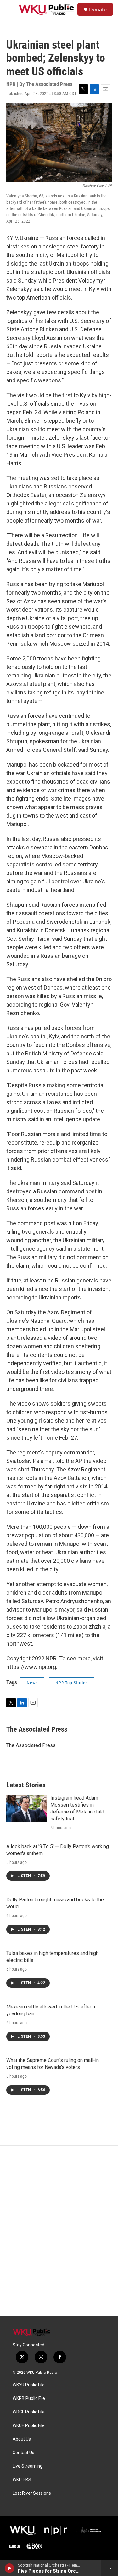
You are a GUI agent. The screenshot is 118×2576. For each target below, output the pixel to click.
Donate (98, 9)
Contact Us (23, 2453)
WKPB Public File (29, 2399)
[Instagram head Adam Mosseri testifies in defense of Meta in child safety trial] (27, 1808)
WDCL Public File (29, 2412)
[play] (10, 2568)
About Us (22, 2439)
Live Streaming (28, 2466)
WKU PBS (22, 2480)
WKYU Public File (29, 2385)
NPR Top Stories (72, 1683)
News (32, 1683)
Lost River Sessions (32, 2493)
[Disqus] (59, 2231)
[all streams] (110, 2568)
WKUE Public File (29, 2426)
